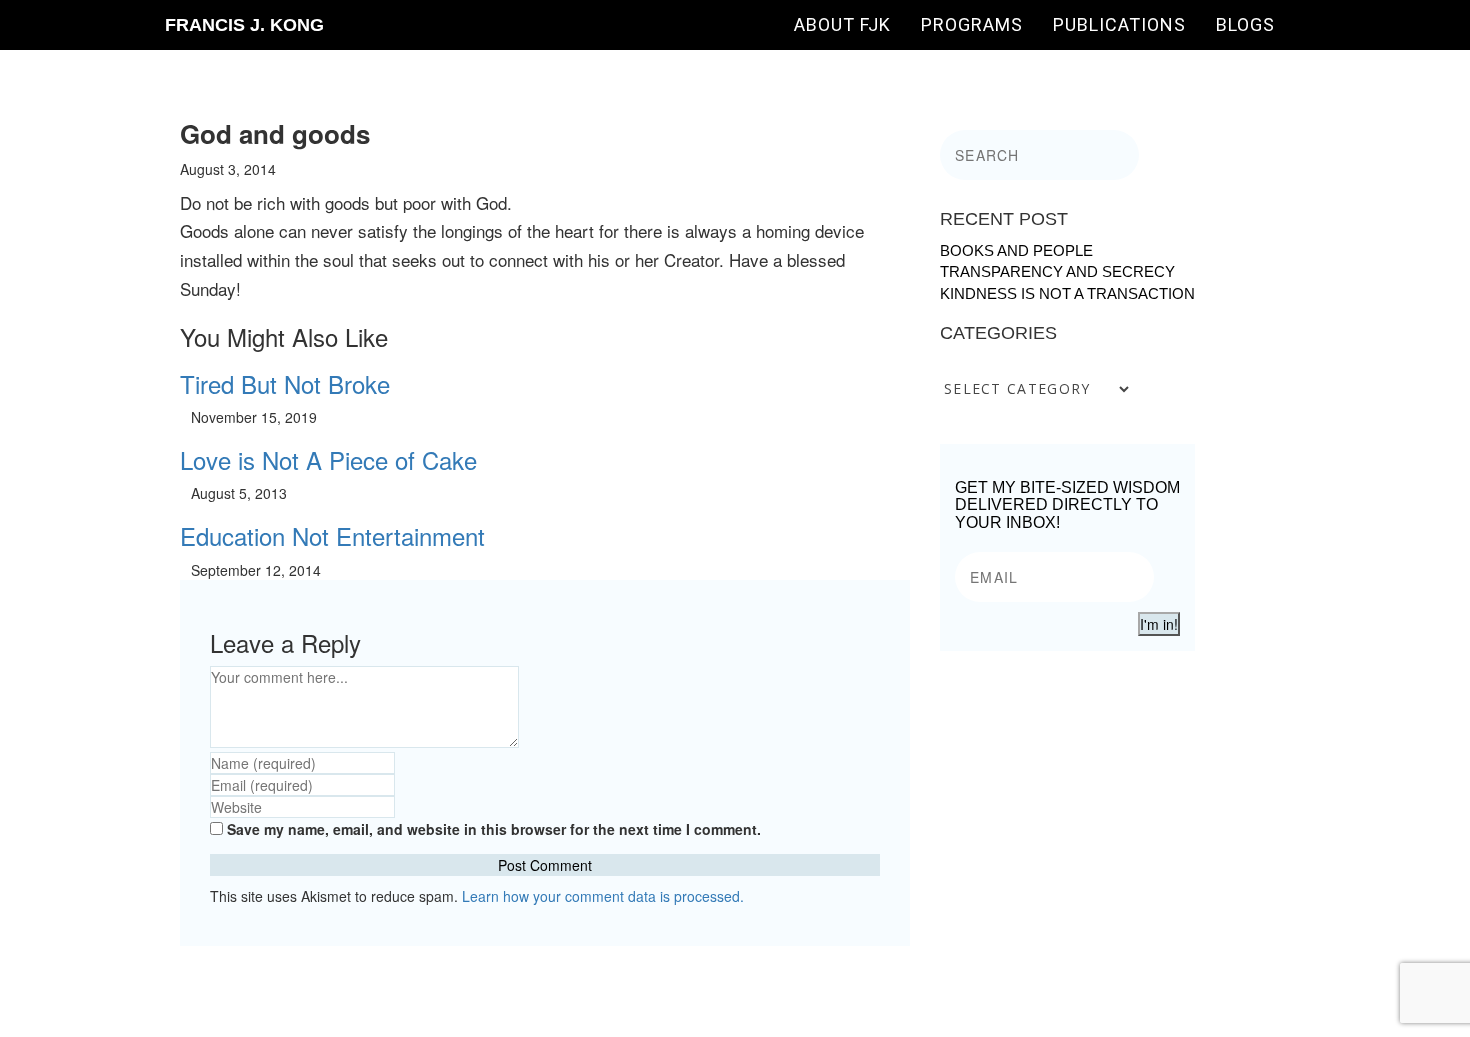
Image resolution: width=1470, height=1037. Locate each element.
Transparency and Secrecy (1057, 271)
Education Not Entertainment (332, 535)
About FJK (842, 24)
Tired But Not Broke (285, 383)
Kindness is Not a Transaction (1067, 293)
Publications (1119, 24)
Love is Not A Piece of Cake (328, 459)
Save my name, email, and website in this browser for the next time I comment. (494, 829)
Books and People (1016, 250)
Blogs (1245, 24)
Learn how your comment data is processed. (603, 896)
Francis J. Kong (244, 25)
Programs (972, 24)
